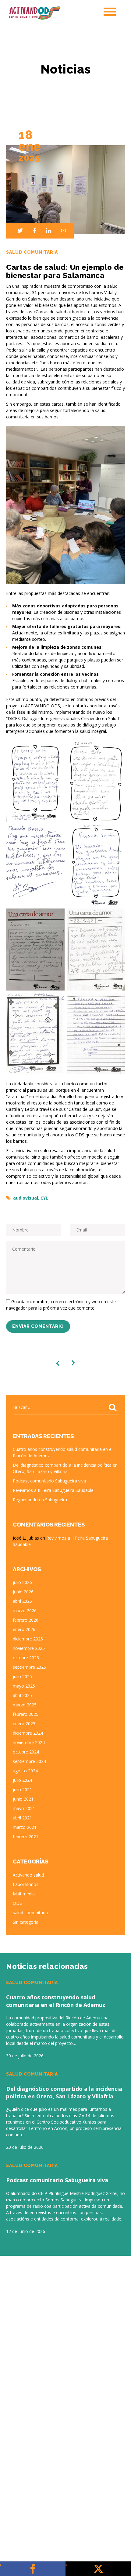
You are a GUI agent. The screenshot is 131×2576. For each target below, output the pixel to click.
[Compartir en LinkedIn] (47, 231)
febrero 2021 (26, 1837)
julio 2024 (22, 1780)
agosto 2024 (25, 1771)
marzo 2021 (25, 1827)
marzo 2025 (25, 1705)
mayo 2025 (24, 1686)
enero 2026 (24, 1629)
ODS (17, 1903)
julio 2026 (22, 1582)
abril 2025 (22, 1695)
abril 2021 (22, 1818)
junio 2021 (23, 1799)
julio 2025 (22, 1676)
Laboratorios (26, 1884)
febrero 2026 (26, 1620)
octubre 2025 (26, 1658)
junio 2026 (23, 1592)
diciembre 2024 (28, 1733)
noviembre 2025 (29, 1648)
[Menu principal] (110, 12)
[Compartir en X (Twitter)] (18, 231)
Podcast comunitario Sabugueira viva (49, 1481)
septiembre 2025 (29, 1667)
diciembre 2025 (28, 1639)
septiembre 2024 (29, 1761)
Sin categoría (26, 1922)
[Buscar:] (65, 1407)
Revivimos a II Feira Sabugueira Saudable (53, 1490)
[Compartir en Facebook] (33, 231)
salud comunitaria (30, 1913)
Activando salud (28, 1875)
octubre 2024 (26, 1752)
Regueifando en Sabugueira (40, 1500)
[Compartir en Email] (62, 231)
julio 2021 (22, 1789)
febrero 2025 (26, 1714)
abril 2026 (22, 1601)
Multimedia (24, 1894)
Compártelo (33, 2569)
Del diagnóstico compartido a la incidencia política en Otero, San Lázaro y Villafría (64, 2092)
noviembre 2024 (29, 1742)
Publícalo (98, 2569)
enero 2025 (24, 1724)
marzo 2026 (25, 1611)
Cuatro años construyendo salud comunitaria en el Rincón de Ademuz (56, 2001)
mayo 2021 (24, 1808)
